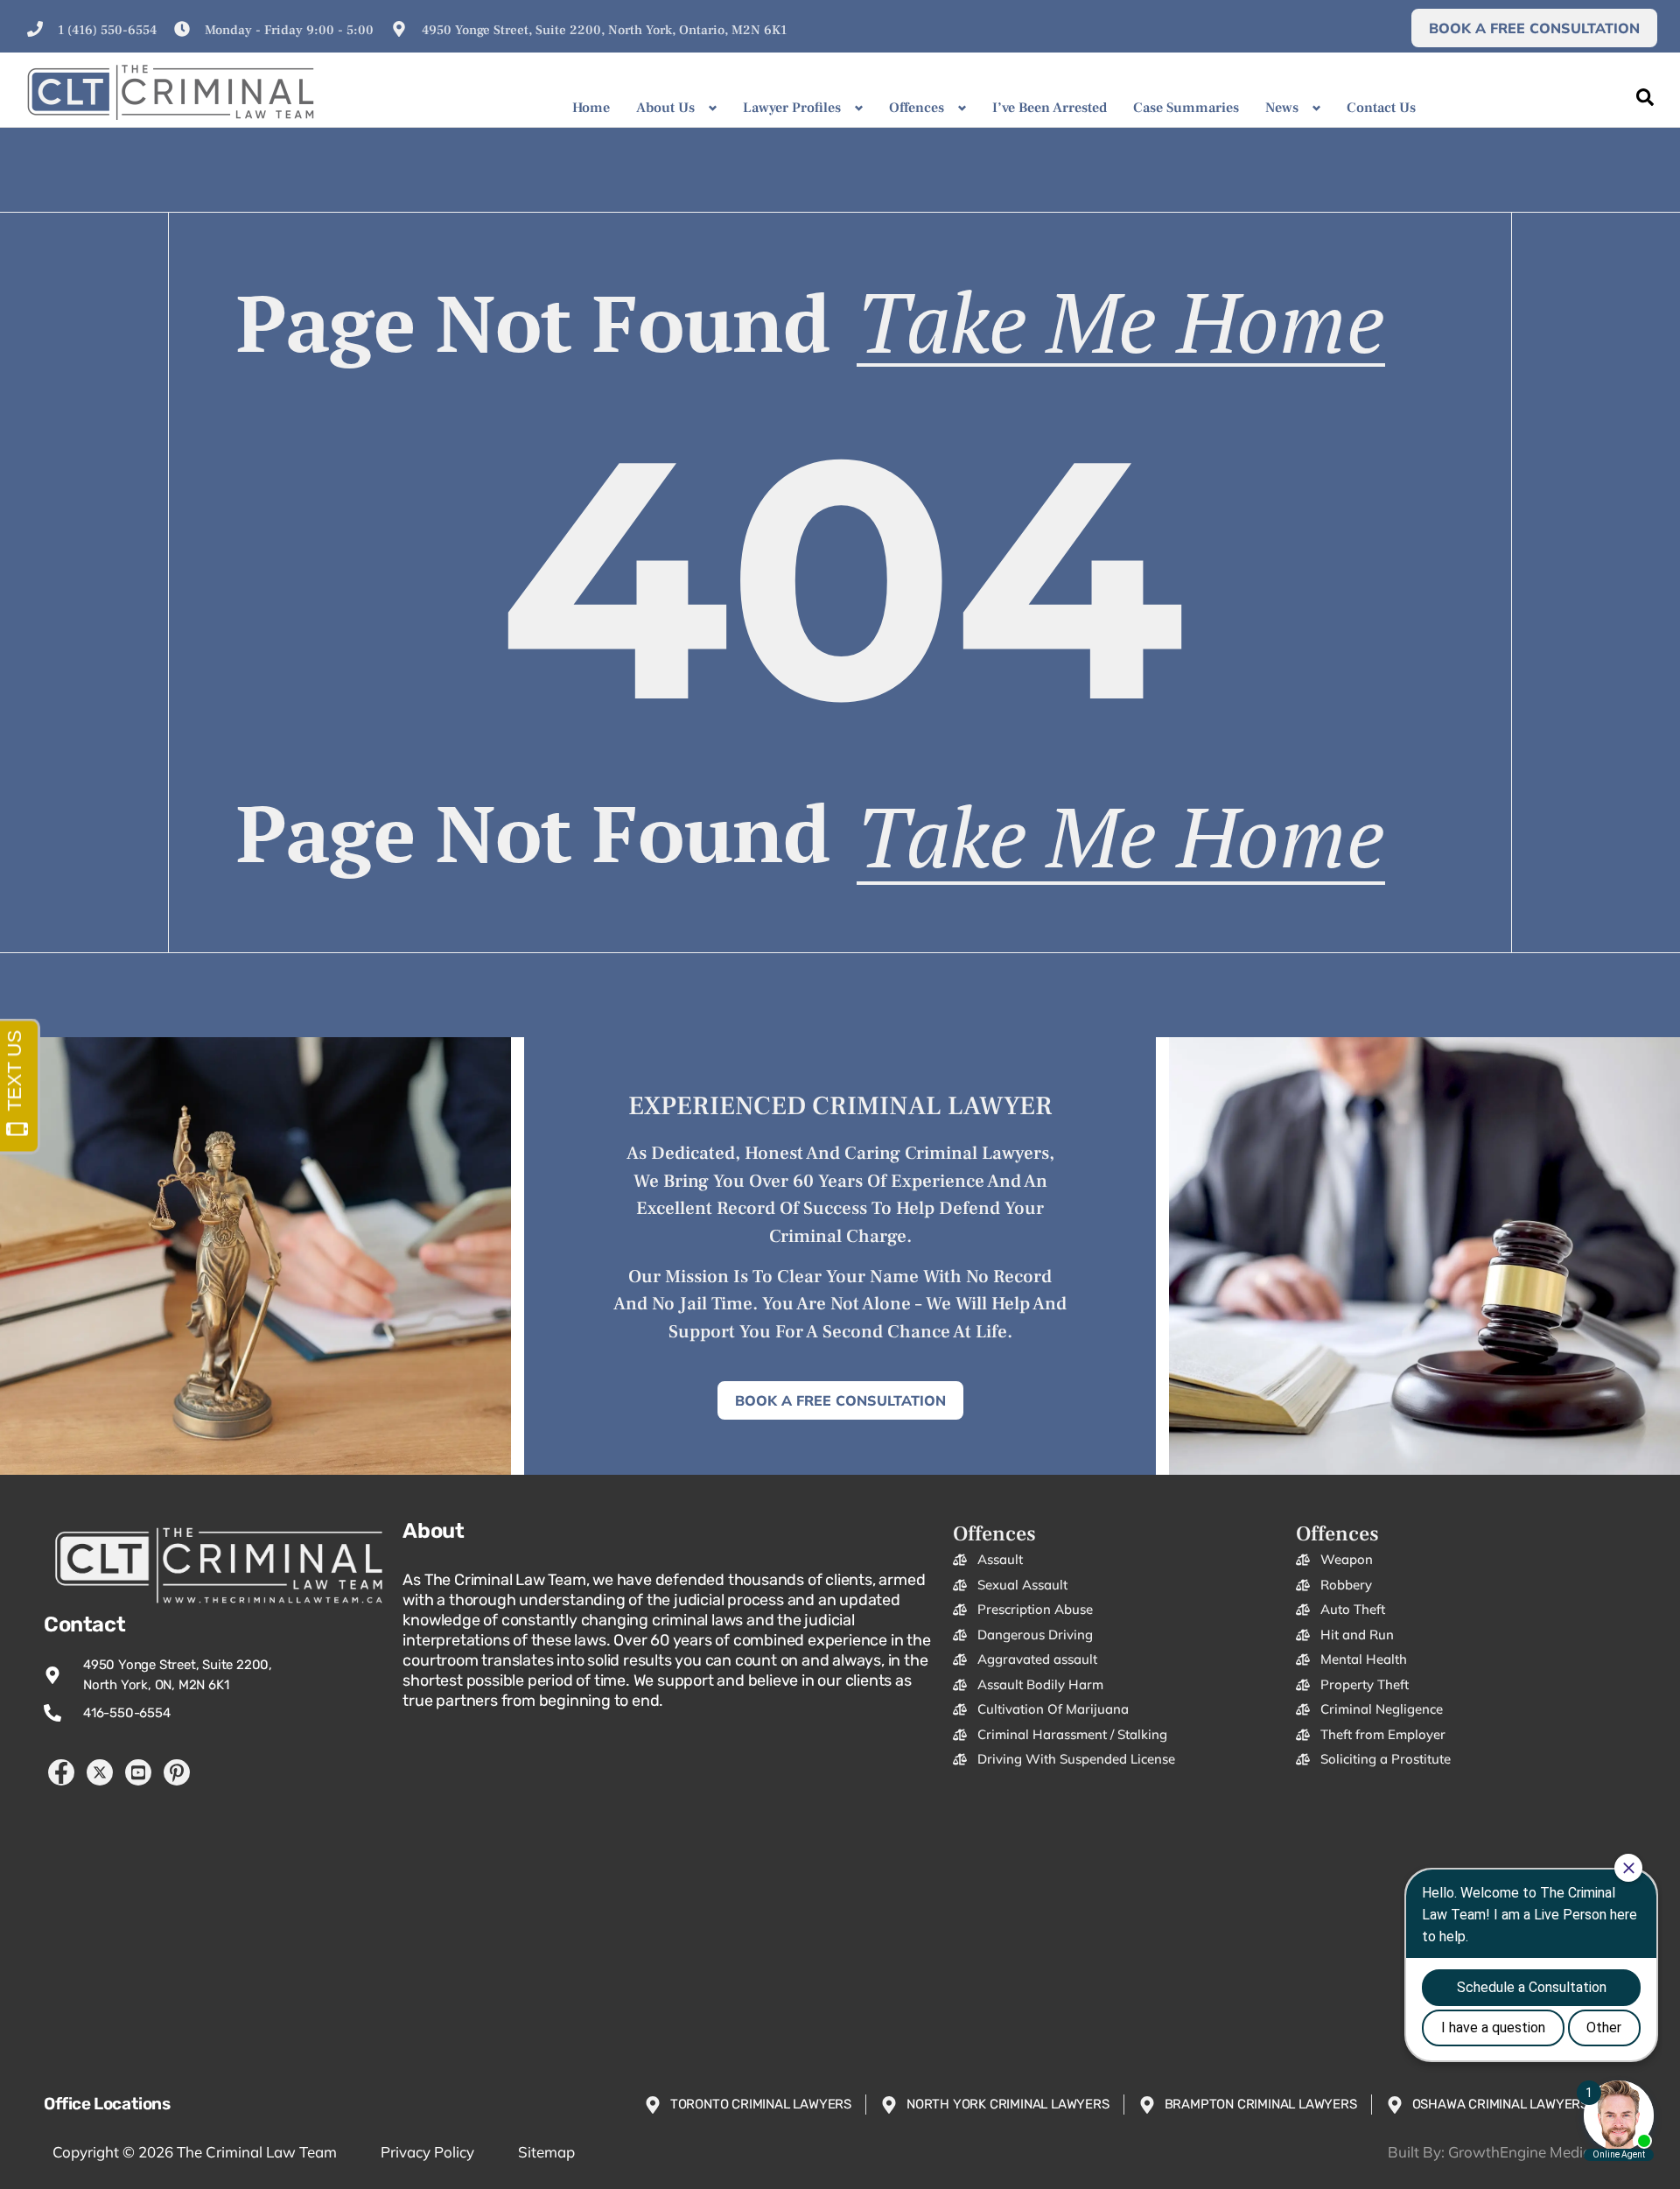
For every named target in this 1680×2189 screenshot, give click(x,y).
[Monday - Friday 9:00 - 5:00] (182, 29)
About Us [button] (665, 108)
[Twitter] (100, 1772)
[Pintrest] (177, 1772)
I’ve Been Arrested (1050, 108)
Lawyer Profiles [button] (792, 108)
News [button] (1282, 108)
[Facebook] (61, 1772)
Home (591, 108)
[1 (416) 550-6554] (35, 29)
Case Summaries (1186, 108)
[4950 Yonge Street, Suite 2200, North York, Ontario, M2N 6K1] (399, 29)
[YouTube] (138, 1772)
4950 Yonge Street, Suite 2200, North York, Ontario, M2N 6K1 (604, 30)
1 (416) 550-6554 (107, 30)
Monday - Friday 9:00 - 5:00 (289, 30)
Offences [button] (917, 108)
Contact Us (1381, 108)
